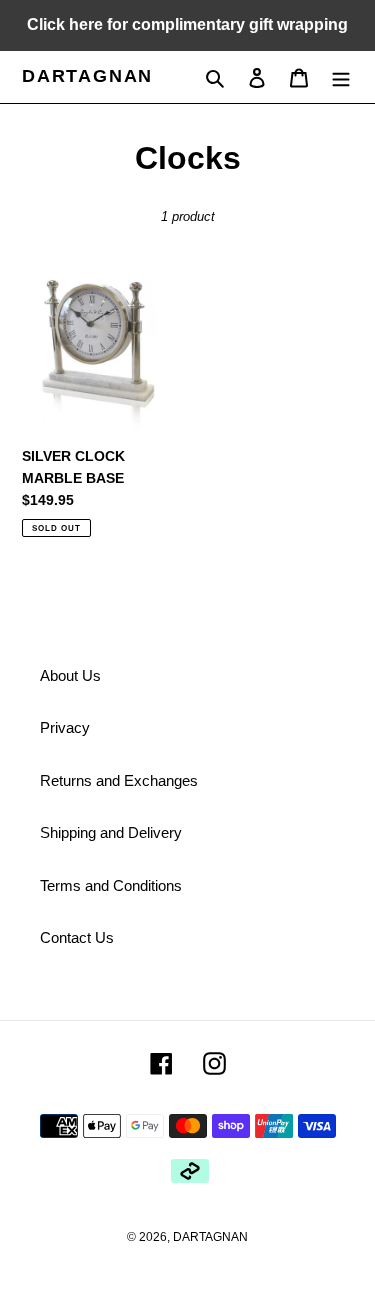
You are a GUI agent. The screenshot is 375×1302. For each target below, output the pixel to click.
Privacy (65, 727)
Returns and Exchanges (119, 780)
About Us (70, 675)
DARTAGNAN (87, 76)
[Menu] (341, 77)
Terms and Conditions (111, 885)
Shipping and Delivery (111, 832)
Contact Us (77, 937)
